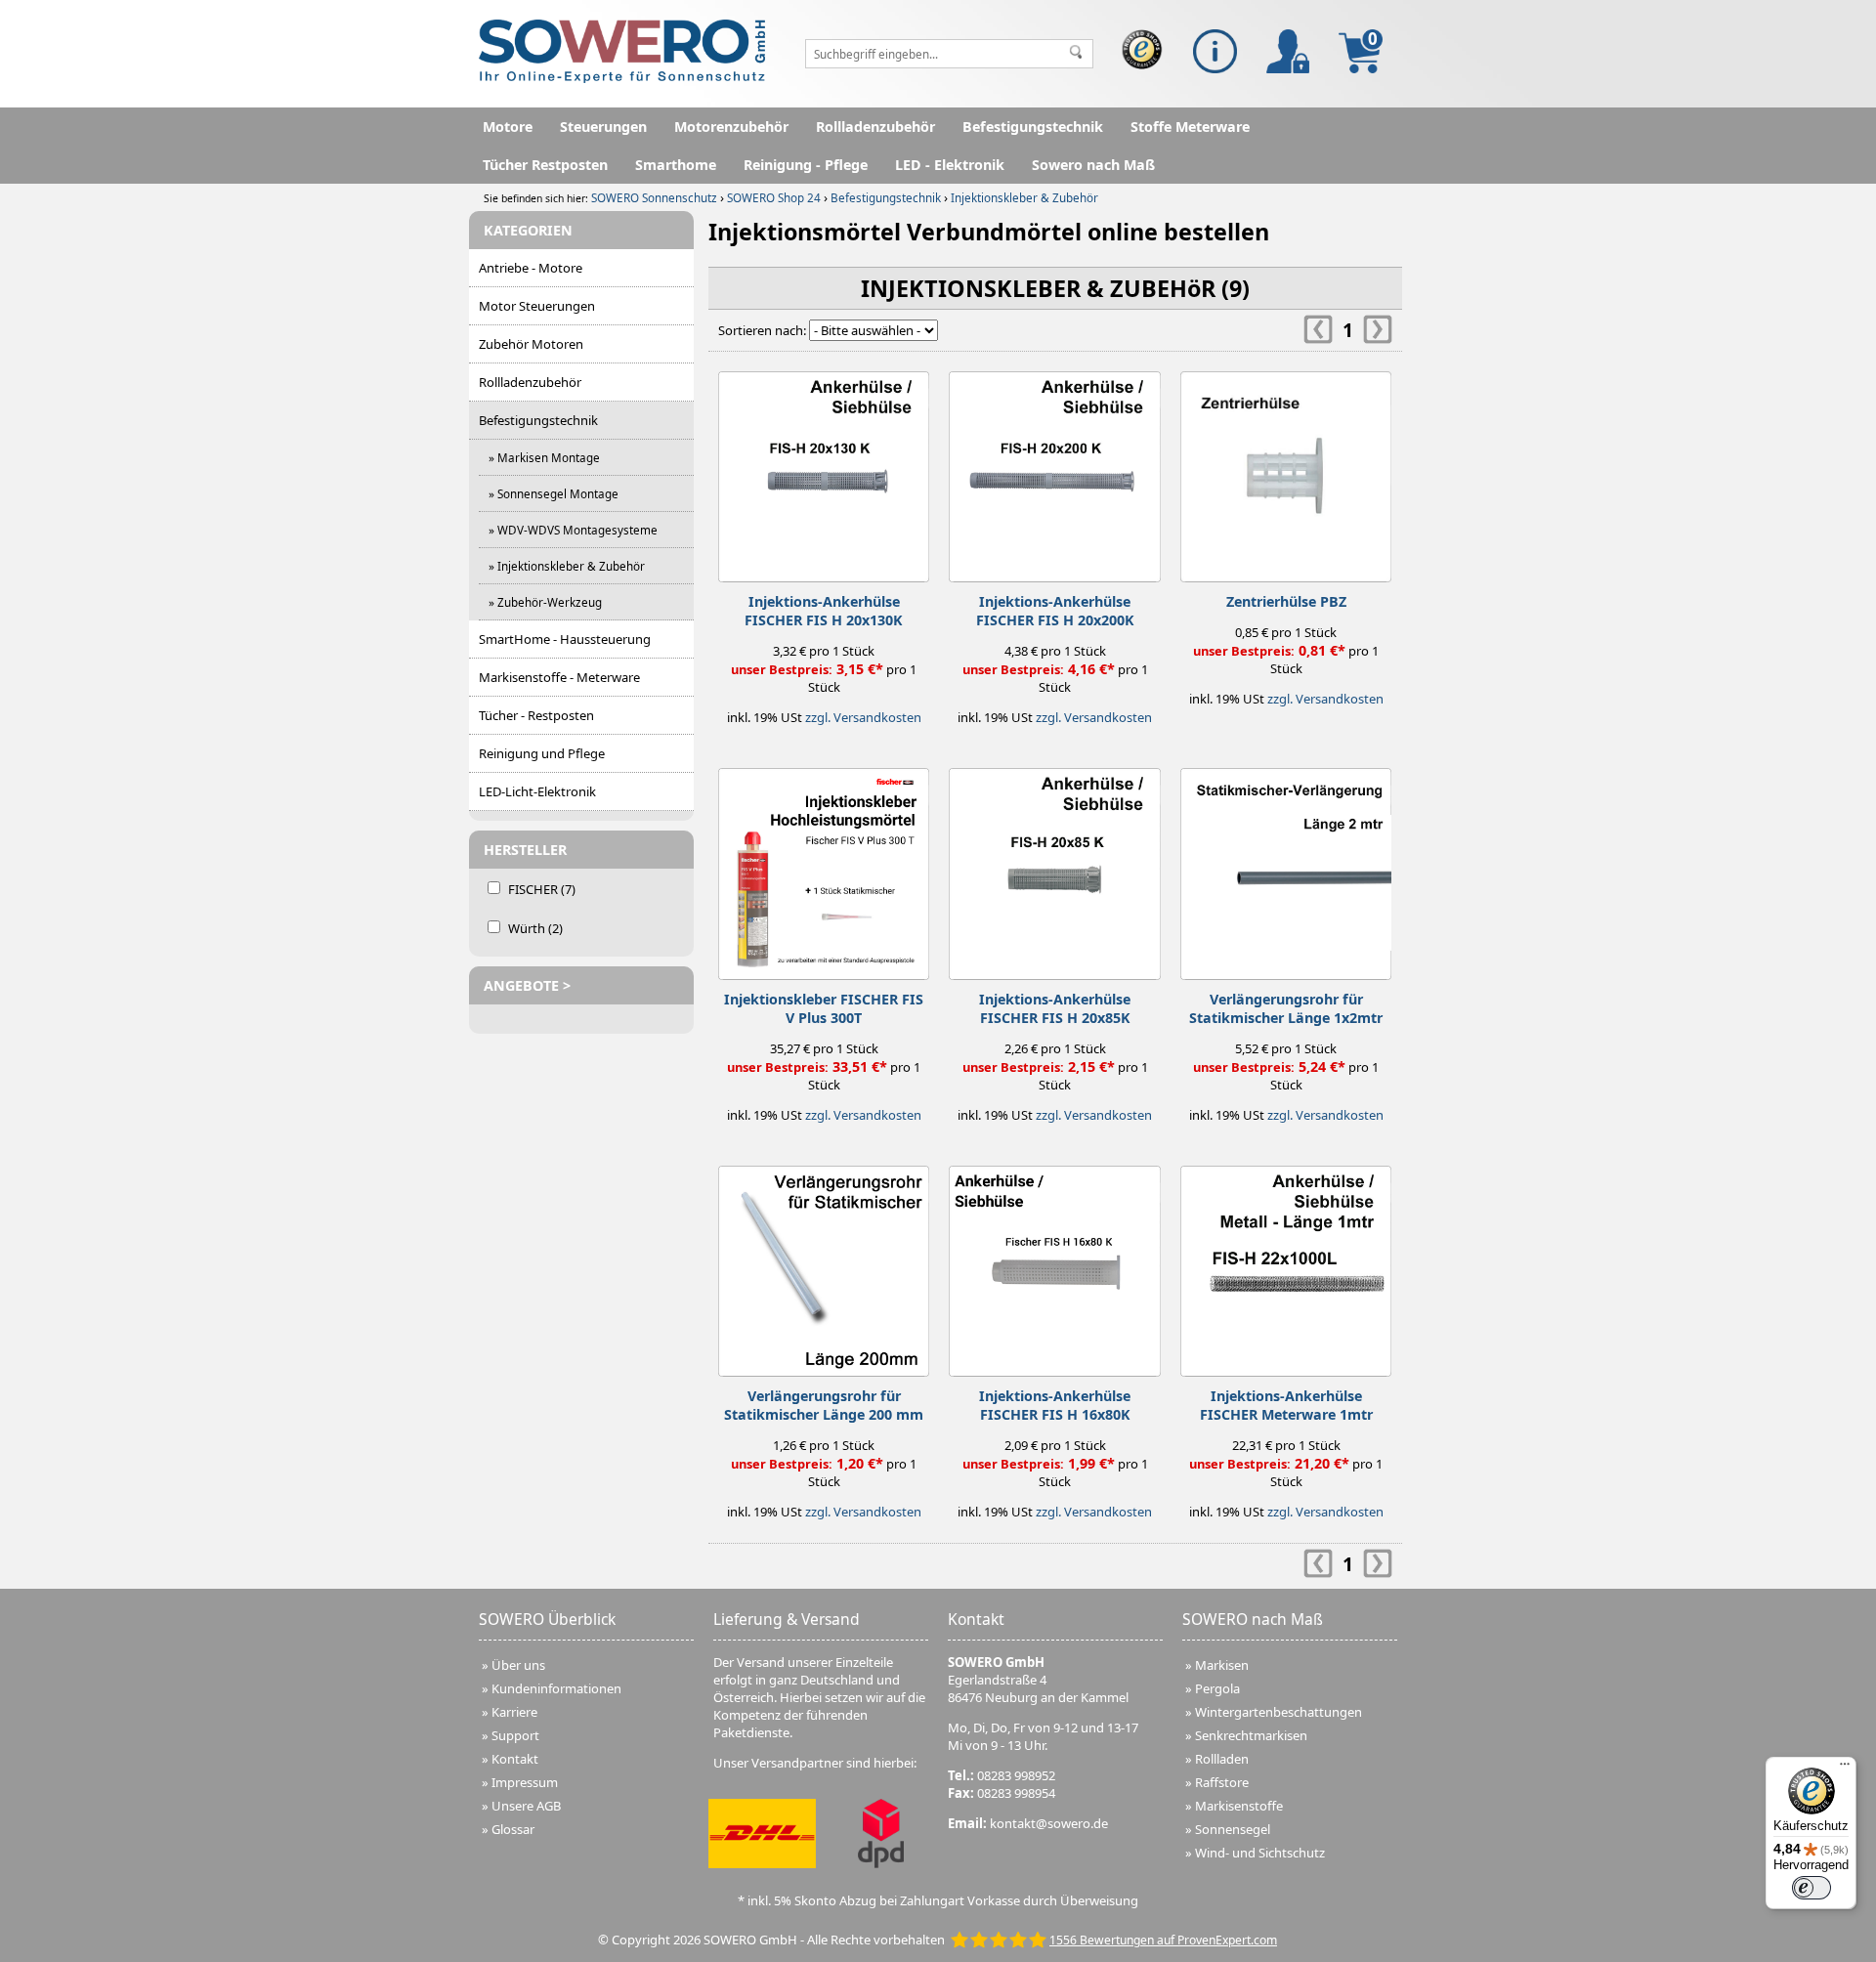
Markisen (1222, 1665)
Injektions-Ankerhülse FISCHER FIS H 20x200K (1055, 611)
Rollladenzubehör (875, 127)
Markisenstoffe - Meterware (559, 677)
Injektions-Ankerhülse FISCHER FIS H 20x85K (1055, 1008)
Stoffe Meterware (1190, 127)
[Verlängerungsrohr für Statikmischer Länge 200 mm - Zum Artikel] (824, 1266)
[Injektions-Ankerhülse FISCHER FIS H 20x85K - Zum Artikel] (1054, 869)
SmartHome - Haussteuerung (565, 639)
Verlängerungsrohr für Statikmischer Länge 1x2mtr (1286, 1008)
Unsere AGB (526, 1806)
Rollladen (1222, 1759)
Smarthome (676, 165)
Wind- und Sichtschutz (1260, 1853)
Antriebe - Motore (531, 268)
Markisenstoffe (1239, 1806)
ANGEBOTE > (527, 985)
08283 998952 (1016, 1775)
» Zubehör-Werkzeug (545, 602)
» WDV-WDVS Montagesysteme (573, 530)
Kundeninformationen (556, 1688)
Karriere (514, 1712)
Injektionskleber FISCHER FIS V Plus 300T (824, 1008)
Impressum (525, 1782)
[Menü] (1845, 1769)
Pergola (1217, 1688)
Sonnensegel (1233, 1829)
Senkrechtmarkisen (1251, 1735)
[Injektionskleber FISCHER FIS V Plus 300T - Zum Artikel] (824, 869)
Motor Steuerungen (537, 306)
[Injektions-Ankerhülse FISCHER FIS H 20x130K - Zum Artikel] (824, 472)
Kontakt (515, 1759)
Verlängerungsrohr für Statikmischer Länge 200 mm (824, 1405)
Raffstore (1222, 1782)
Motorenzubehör (731, 127)
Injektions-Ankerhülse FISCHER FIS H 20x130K (824, 611)
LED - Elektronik (950, 165)
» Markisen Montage (544, 457)
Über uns (518, 1665)
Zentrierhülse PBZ (1286, 601)
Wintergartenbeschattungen (1279, 1712)
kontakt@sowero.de (1049, 1823)
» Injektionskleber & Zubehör (567, 566)
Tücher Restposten (545, 165)
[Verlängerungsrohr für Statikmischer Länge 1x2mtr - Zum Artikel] (1286, 869)
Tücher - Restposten (536, 715)
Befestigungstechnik (1033, 127)
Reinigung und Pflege (542, 753)
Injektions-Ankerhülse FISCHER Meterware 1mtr (1286, 1405)
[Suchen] (1076, 54)
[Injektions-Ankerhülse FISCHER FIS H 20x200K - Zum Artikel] (1054, 472)
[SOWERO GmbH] (622, 78)
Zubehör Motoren (531, 344)
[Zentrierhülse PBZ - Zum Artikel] (1286, 472)
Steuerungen (603, 127)
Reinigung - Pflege (806, 165)
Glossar (513, 1829)
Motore (508, 127)
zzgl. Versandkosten (863, 717)
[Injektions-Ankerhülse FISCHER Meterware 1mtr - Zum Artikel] (1286, 1266)
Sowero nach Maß (1093, 165)
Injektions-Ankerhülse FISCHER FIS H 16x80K (1055, 1405)
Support (515, 1735)
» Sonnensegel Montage (554, 493)
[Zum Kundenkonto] (1288, 51)
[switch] (1812, 1888)
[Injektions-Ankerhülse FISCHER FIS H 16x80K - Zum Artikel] (1054, 1266)
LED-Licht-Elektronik (537, 791)
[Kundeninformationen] (1215, 51)
